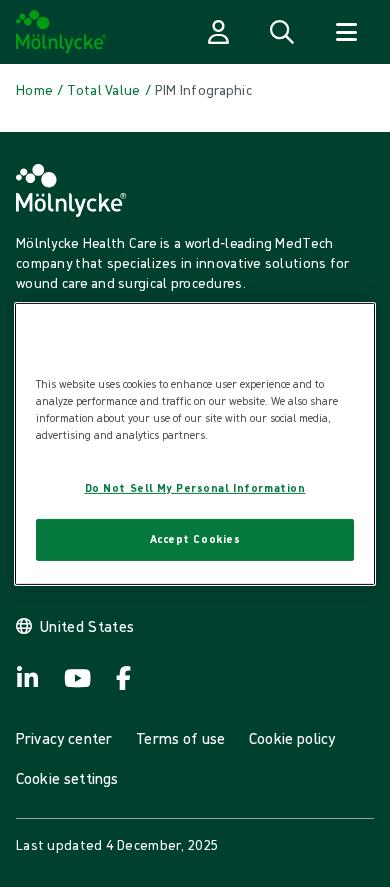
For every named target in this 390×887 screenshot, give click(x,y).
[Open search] (282, 32)
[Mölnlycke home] (61, 32)
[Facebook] (124, 678)
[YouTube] (76, 678)
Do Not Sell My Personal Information (195, 488)
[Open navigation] (346, 32)
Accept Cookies (195, 539)
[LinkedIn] (28, 678)
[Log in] (218, 32)
